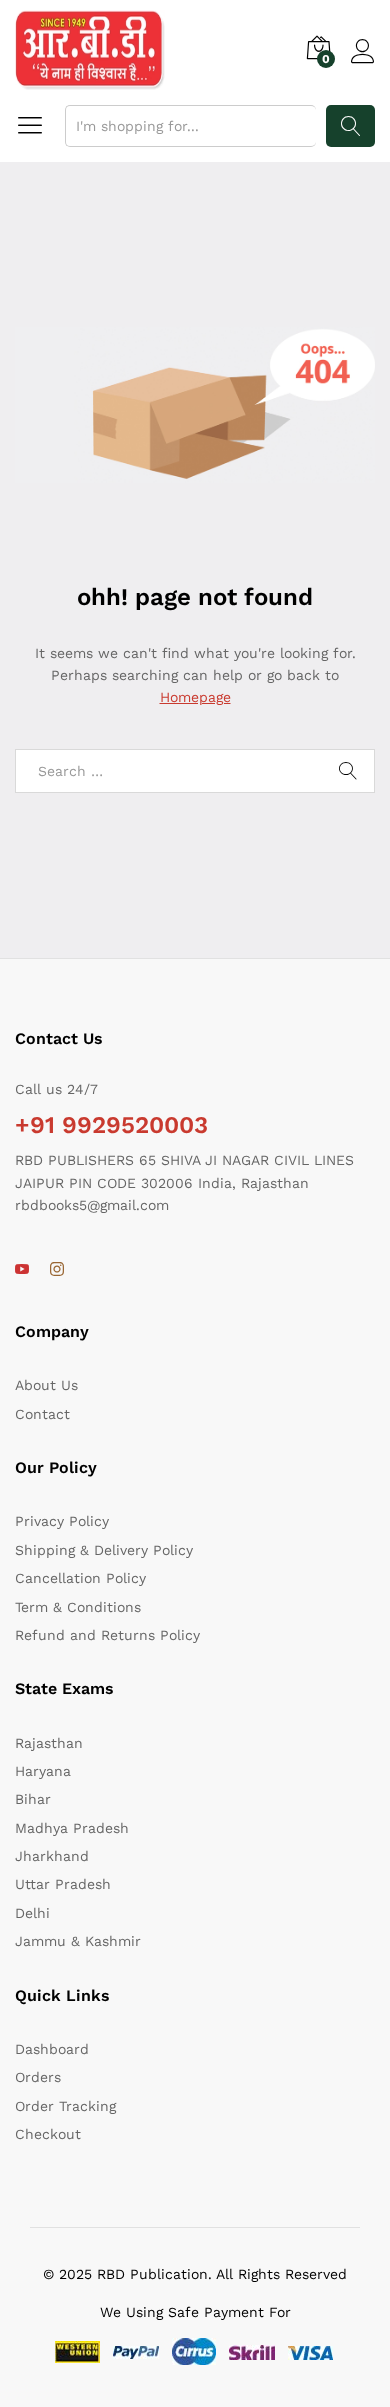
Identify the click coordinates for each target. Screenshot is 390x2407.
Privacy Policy (62, 1521)
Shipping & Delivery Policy (104, 1550)
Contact (42, 1414)
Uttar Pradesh (63, 1884)
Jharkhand (52, 1856)
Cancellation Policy (80, 1578)
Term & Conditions (78, 1607)
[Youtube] (22, 1270)
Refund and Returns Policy (107, 1635)
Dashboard (52, 2049)
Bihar (33, 1799)
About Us (46, 1385)
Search (350, 126)
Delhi (32, 1913)
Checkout (48, 2134)
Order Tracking (65, 2106)
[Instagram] (57, 1270)
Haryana (43, 1771)
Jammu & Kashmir (78, 1941)
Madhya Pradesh (72, 1828)
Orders (38, 2077)
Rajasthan (49, 1743)
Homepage (195, 697)
